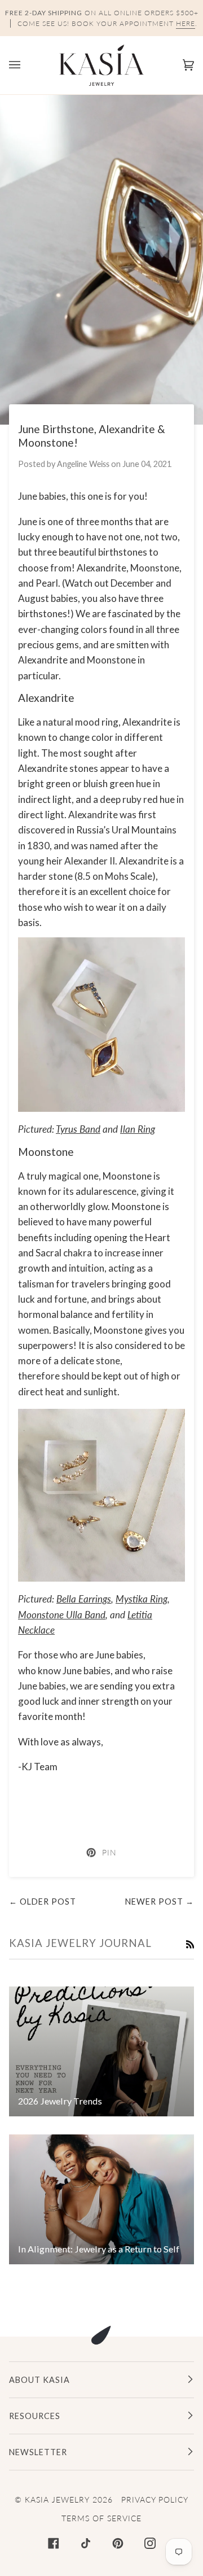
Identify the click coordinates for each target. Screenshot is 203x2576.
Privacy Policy (155, 2499)
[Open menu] (26, 65)
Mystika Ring (142, 1599)
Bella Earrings (84, 1599)
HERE (186, 23)
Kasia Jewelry (57, 2499)
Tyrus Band (78, 1129)
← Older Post (43, 1902)
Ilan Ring (138, 1129)
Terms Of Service (101, 2518)
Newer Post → (160, 1902)
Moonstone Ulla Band (62, 1615)
